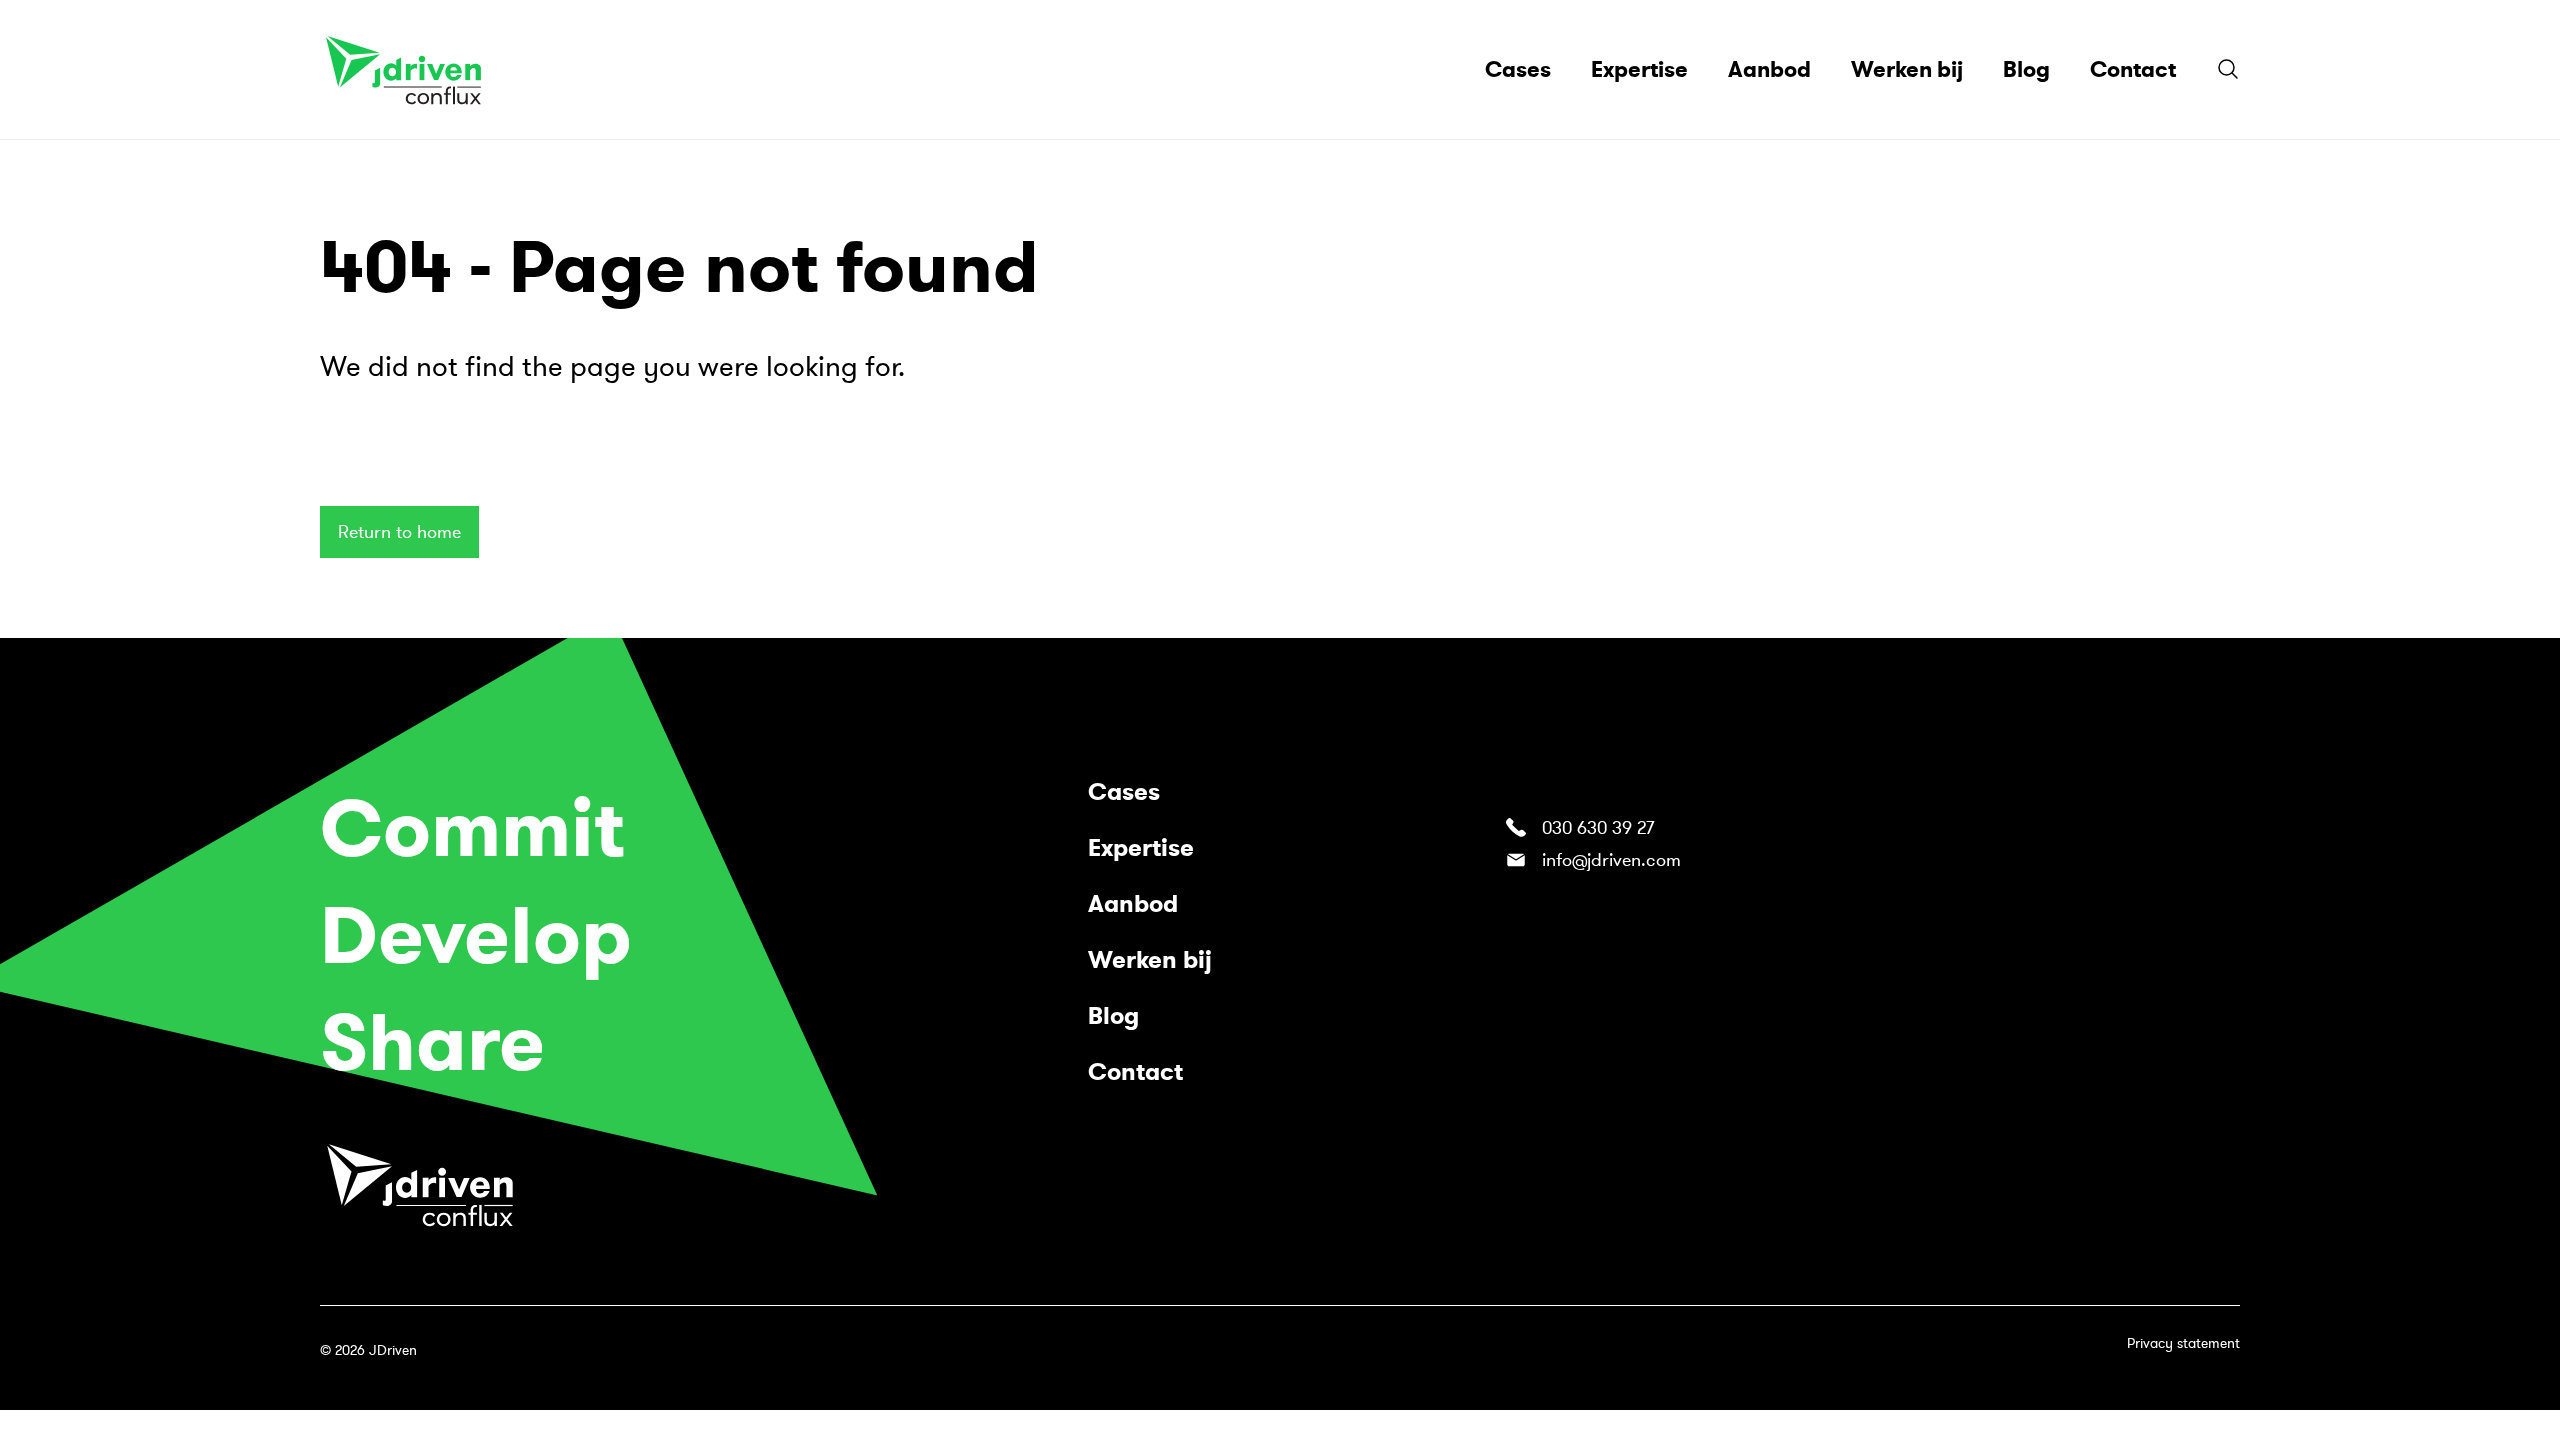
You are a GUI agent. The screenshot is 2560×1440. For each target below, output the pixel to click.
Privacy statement (2183, 1343)
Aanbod (1133, 904)
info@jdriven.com (1611, 860)
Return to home (399, 532)
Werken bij (1150, 960)
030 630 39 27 (1598, 828)
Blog (1113, 1016)
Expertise (1141, 848)
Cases (1124, 792)
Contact (1135, 1072)
